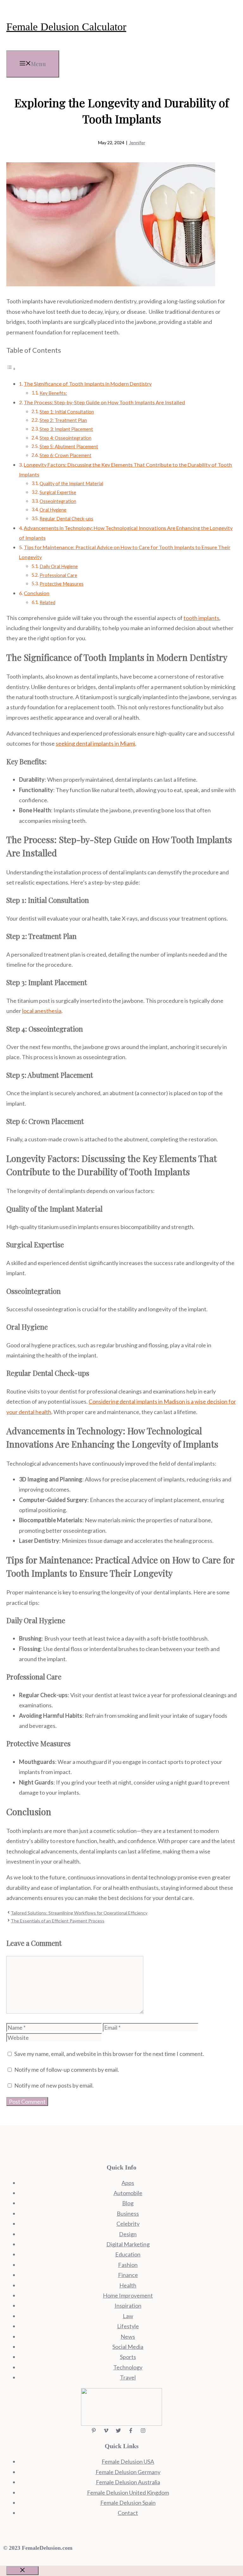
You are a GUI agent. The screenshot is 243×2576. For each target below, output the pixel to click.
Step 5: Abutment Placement (69, 447)
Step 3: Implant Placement (66, 429)
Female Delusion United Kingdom (128, 2492)
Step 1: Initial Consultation (67, 412)
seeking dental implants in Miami (95, 743)
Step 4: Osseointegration (65, 438)
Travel (128, 2377)
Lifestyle (128, 2326)
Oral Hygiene (53, 510)
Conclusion (37, 593)
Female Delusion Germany (128, 2472)
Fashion (128, 2265)
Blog (128, 2203)
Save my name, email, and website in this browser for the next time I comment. (109, 2054)
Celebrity (128, 2224)
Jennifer (137, 143)
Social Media (128, 2347)
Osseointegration (58, 501)
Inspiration (128, 2306)
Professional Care (58, 575)
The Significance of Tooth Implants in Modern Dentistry (88, 384)
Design (128, 2234)
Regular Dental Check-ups (66, 519)
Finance (128, 2275)
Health (128, 2285)
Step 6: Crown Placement (65, 455)
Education (128, 2254)
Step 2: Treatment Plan (63, 420)
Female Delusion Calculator (66, 27)
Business (128, 2213)
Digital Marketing (128, 2244)
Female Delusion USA (128, 2461)
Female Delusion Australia (128, 2482)
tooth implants (201, 618)
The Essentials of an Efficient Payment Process (58, 1921)
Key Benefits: (53, 393)
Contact (128, 2513)
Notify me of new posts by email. (54, 2085)
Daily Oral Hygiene (59, 566)
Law (128, 2316)
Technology (128, 2367)
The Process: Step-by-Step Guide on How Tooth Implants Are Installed (104, 402)
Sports (128, 2357)
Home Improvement (128, 2295)
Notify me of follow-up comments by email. (67, 2070)
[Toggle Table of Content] (11, 368)
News (128, 2337)
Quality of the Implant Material (71, 484)
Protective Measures (62, 584)
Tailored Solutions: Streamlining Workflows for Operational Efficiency (79, 1913)
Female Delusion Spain (128, 2503)
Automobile (128, 2193)
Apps (128, 2183)
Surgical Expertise (58, 492)
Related (47, 602)
